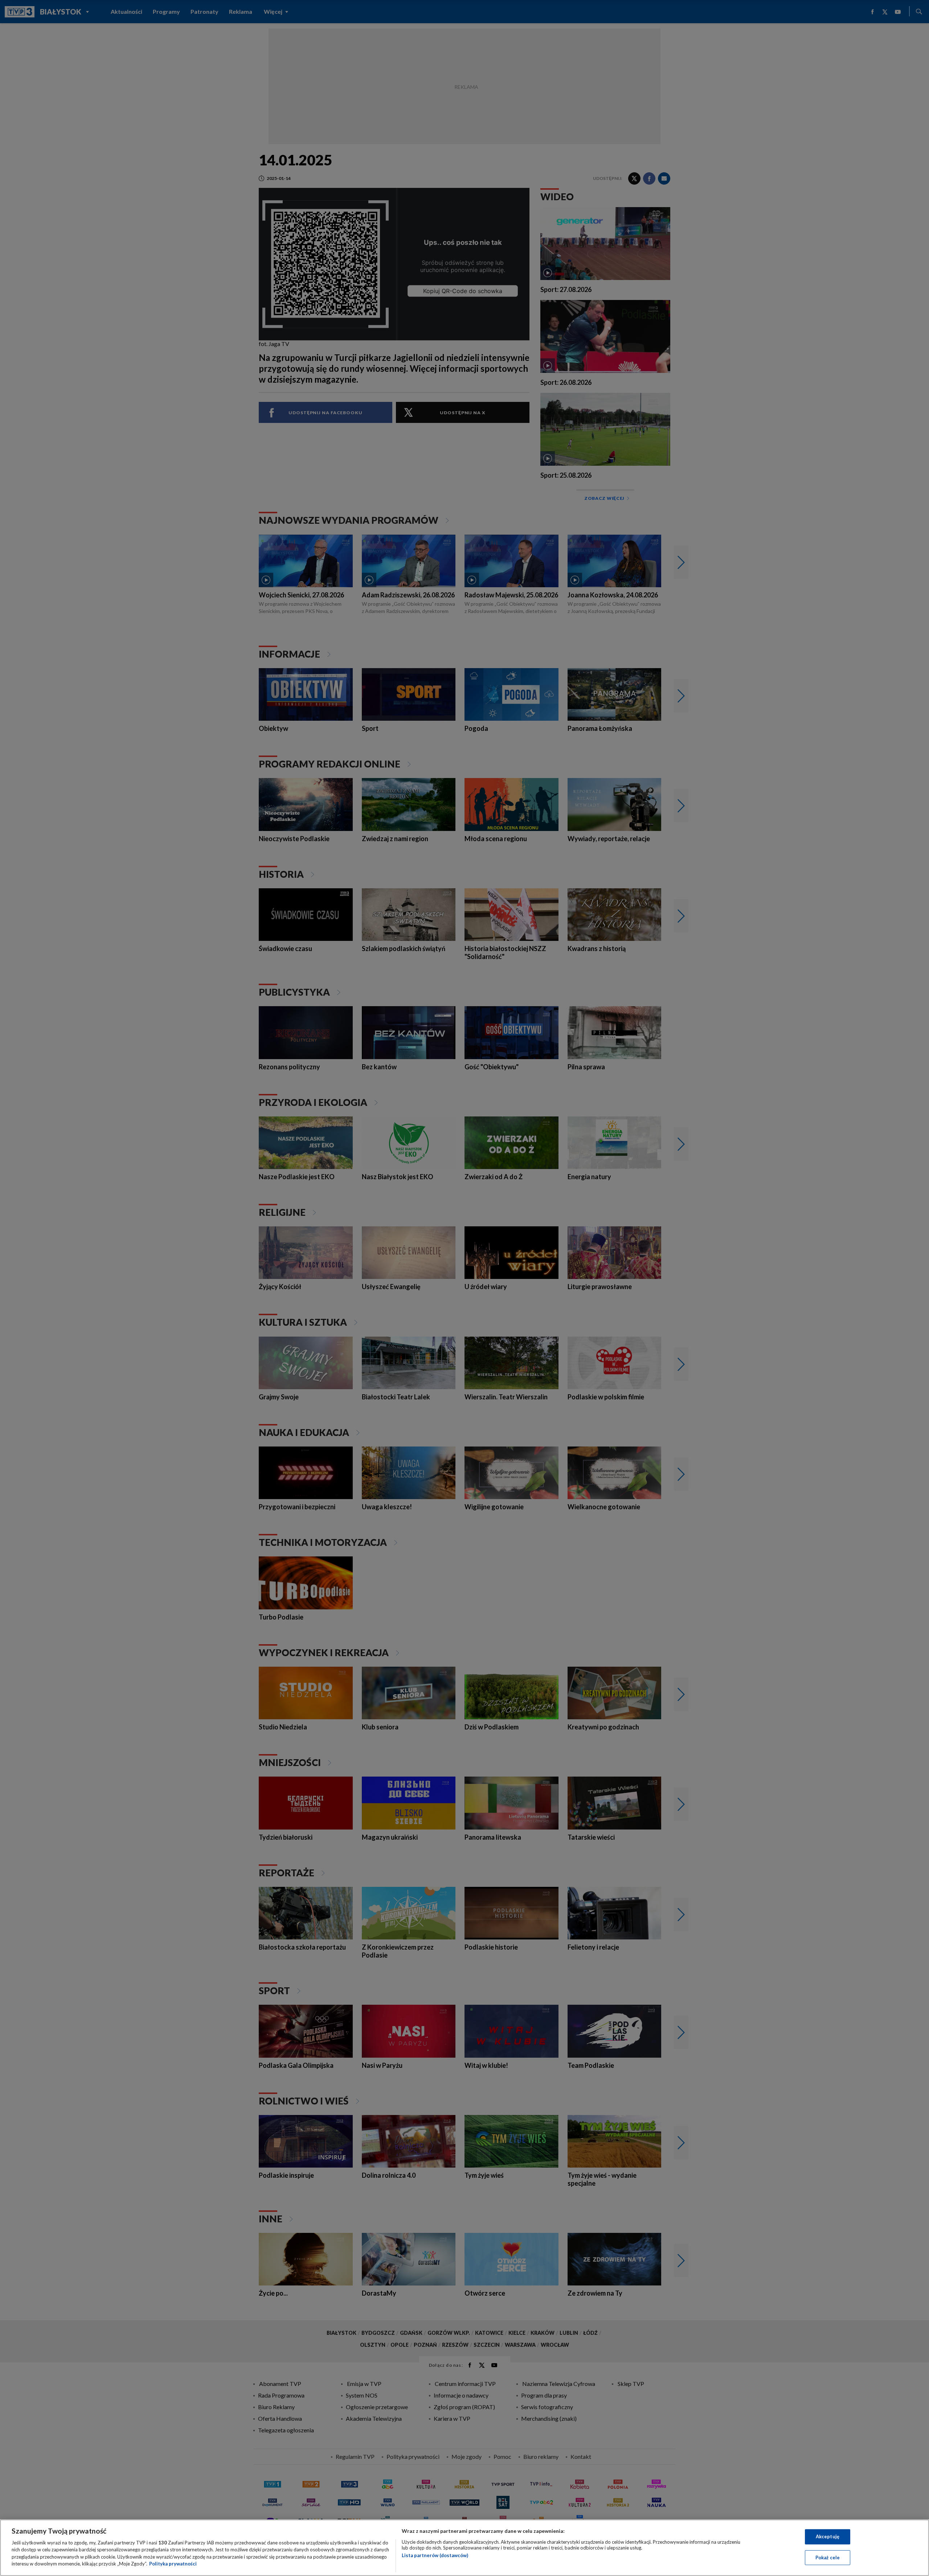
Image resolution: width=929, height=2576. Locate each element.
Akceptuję (828, 2536)
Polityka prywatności (173, 2564)
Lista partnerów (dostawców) (435, 2555)
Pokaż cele (828, 2557)
